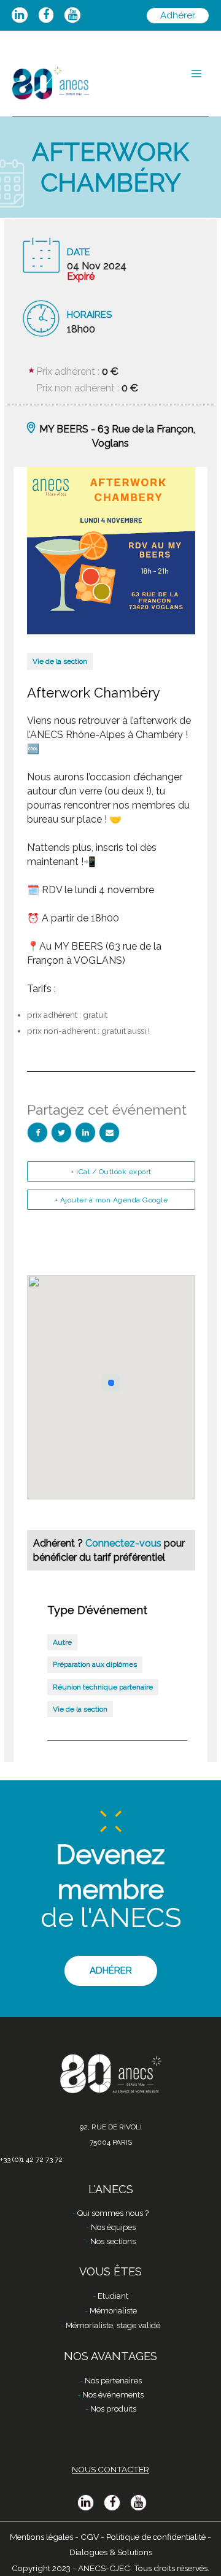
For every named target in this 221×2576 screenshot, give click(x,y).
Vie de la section (60, 661)
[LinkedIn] (85, 1132)
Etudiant (113, 2296)
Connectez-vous (125, 1543)
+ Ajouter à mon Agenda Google (111, 1200)
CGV (90, 2537)
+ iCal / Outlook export (111, 1172)
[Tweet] (61, 1132)
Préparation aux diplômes (95, 1664)
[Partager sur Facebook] (37, 1132)
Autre (62, 1642)
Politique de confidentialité (156, 2537)
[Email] (109, 1132)
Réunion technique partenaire (103, 1687)
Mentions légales (41, 2537)
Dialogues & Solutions (111, 2552)
